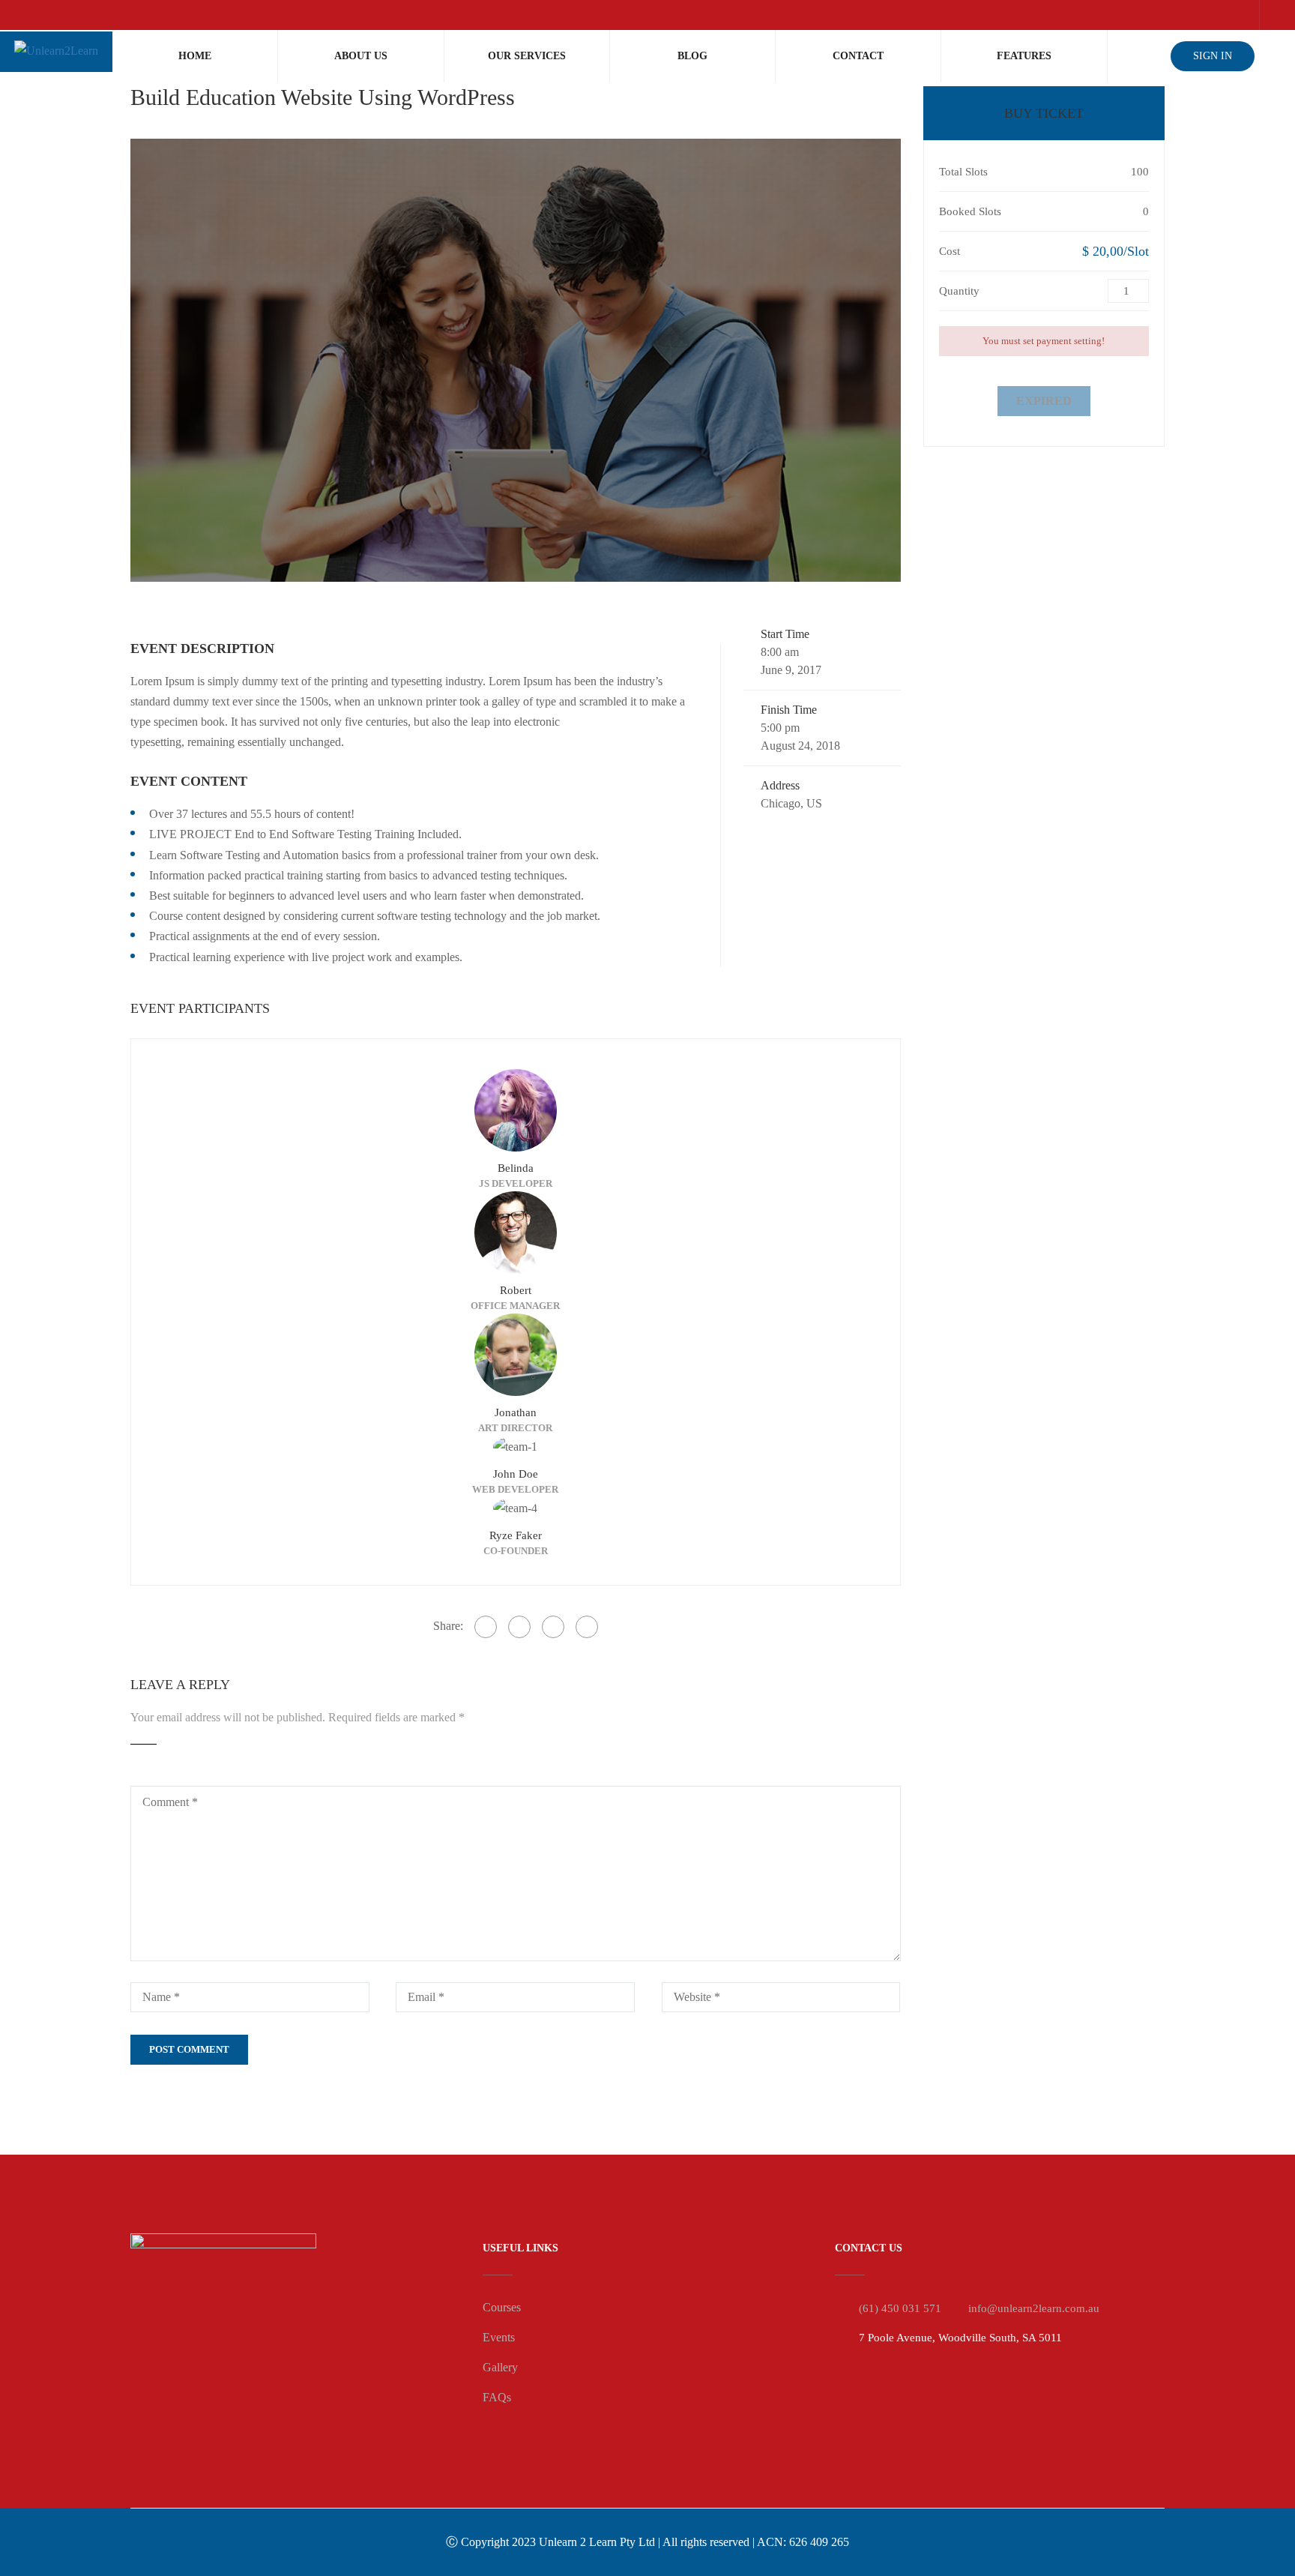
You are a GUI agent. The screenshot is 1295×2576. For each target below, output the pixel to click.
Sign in (1213, 56)
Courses (502, 2307)
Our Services (527, 56)
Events (499, 2337)
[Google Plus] (519, 1627)
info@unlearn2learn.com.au (1034, 2308)
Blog (692, 56)
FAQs (497, 2397)
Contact (858, 56)
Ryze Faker (516, 1535)
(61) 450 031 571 (900, 2308)
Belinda (516, 1168)
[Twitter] (553, 1627)
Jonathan (516, 1412)
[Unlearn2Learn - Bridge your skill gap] (56, 52)
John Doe (516, 1474)
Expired (1044, 401)
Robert (516, 1290)
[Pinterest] (587, 1627)
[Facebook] (486, 1627)
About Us (361, 56)
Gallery (500, 2367)
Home (195, 56)
